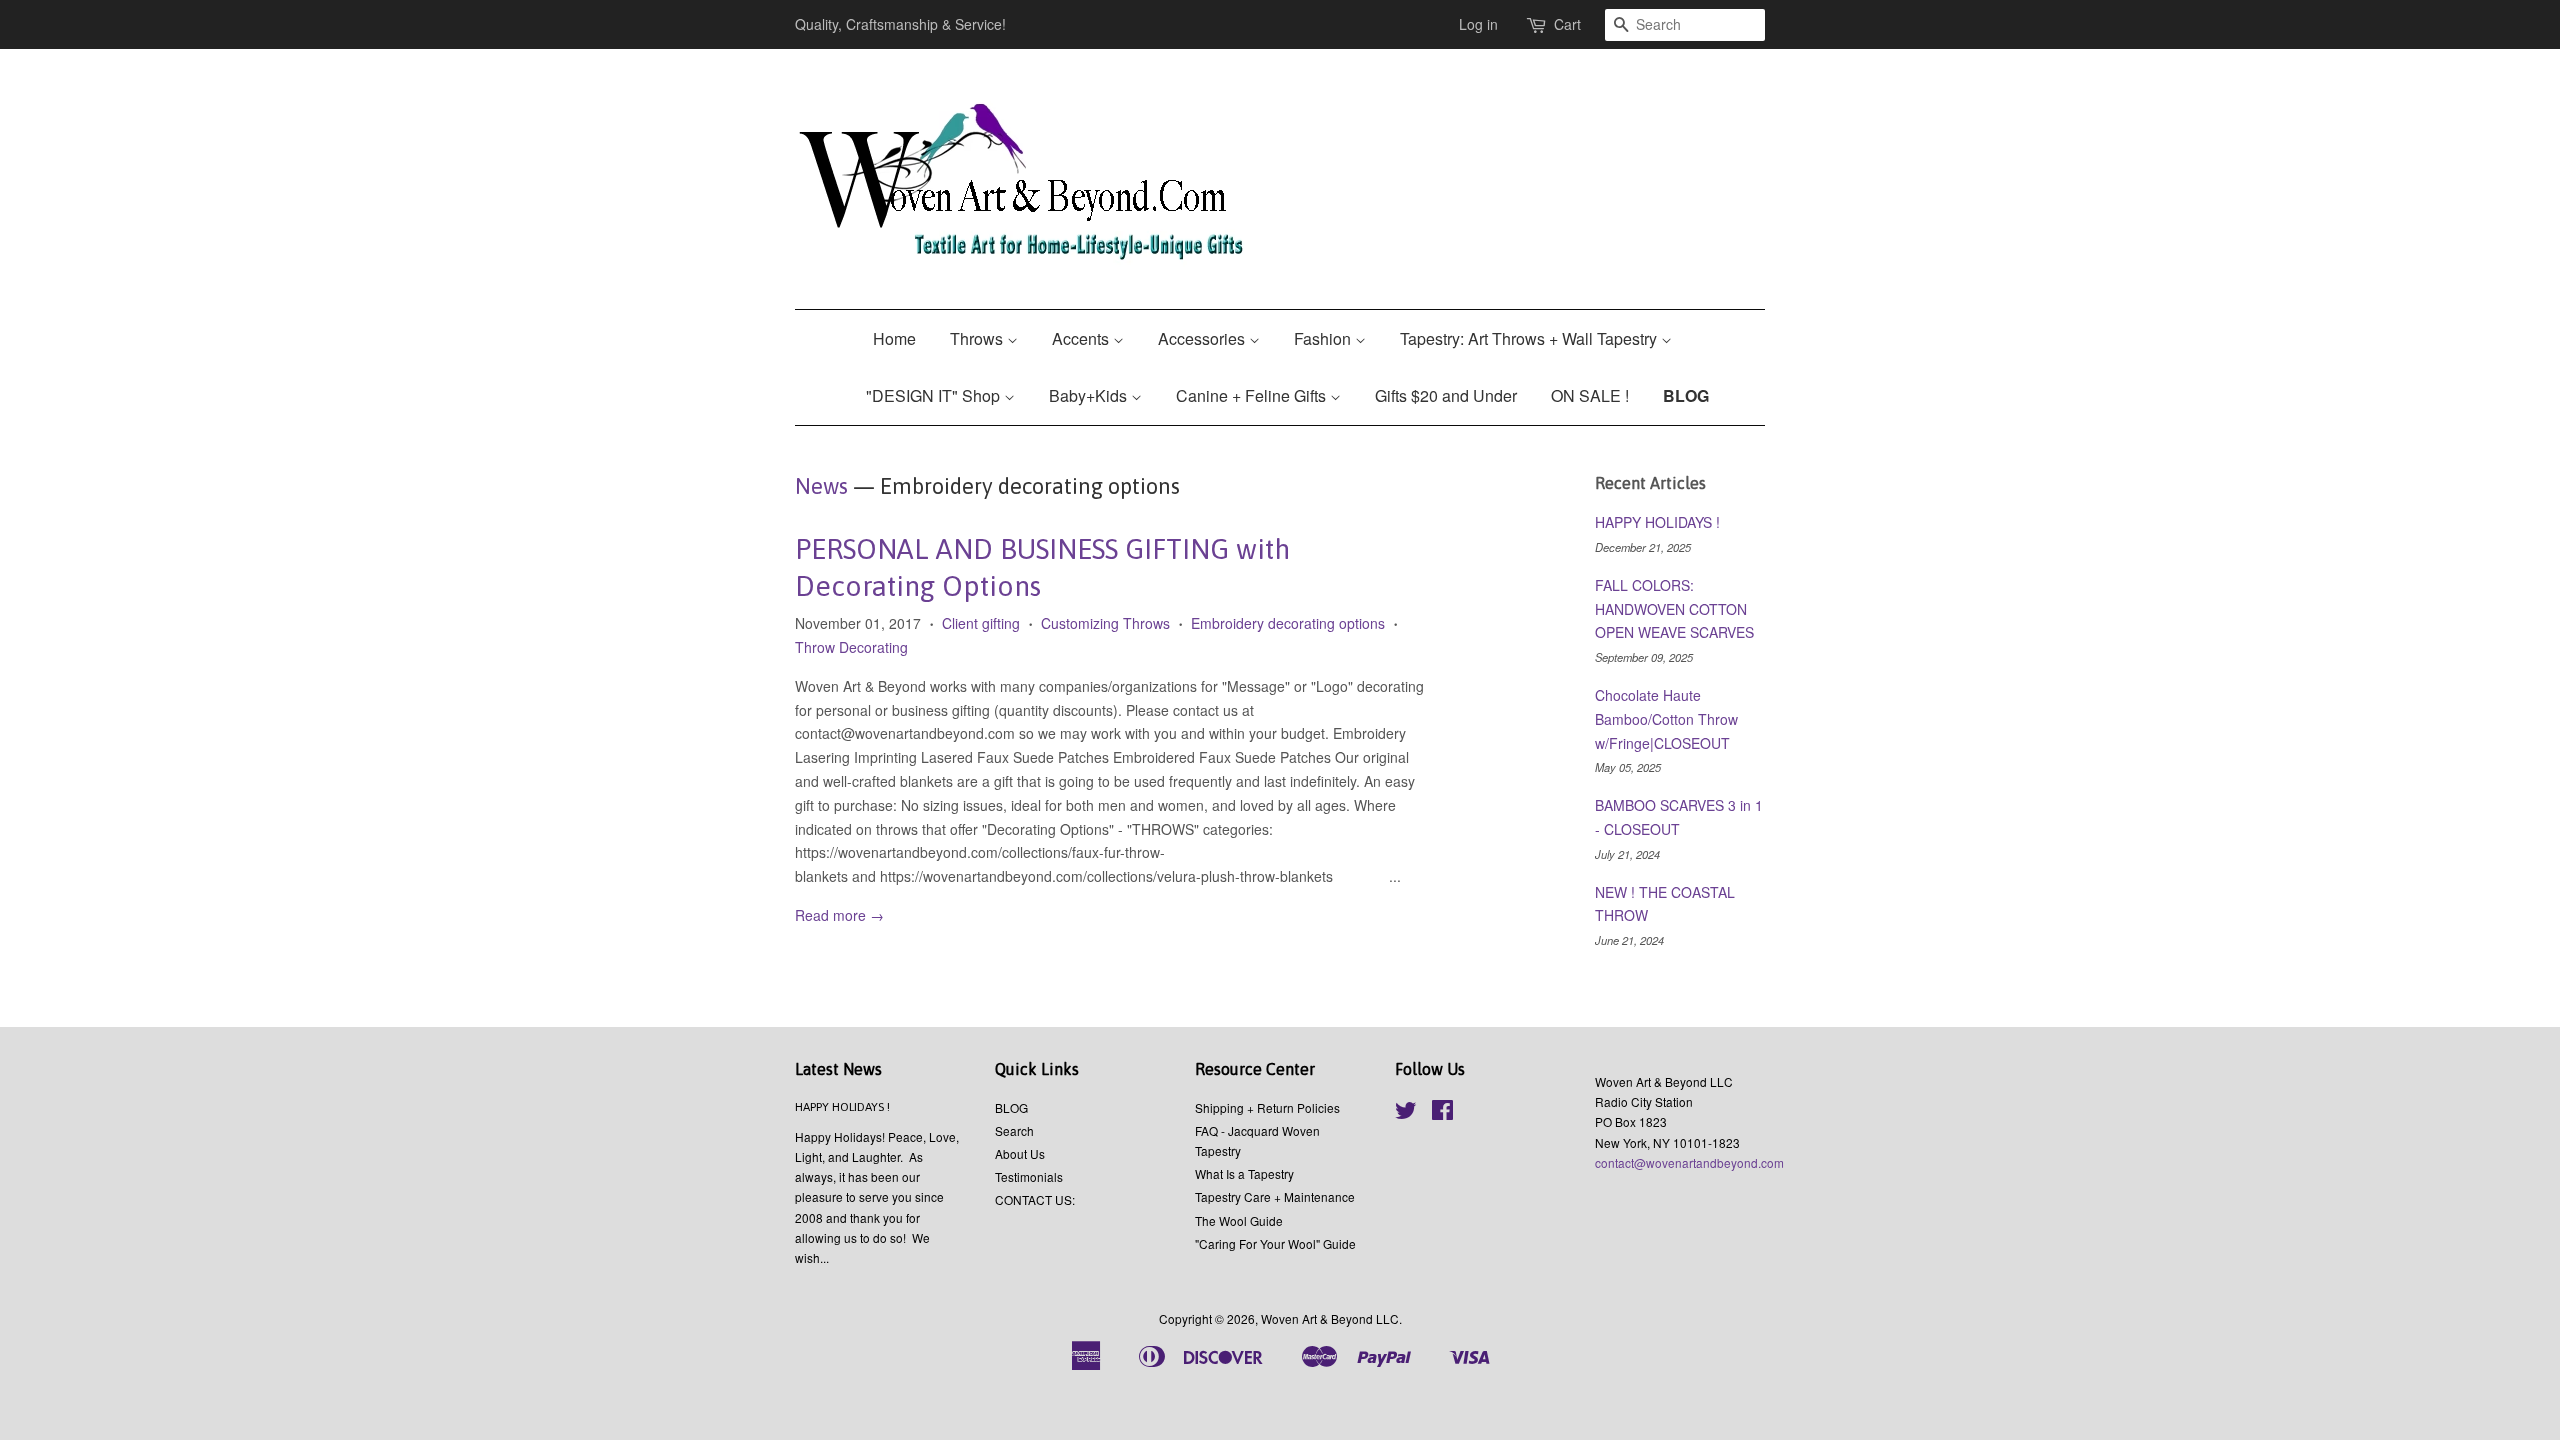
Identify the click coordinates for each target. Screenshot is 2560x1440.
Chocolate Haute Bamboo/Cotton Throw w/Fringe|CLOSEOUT (1666, 719)
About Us (1020, 1153)
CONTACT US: (1035, 1199)
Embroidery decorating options (1288, 623)
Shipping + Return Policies (1267, 1107)
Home (894, 338)
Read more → (839, 915)
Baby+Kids (1090, 395)
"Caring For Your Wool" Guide (1275, 1243)
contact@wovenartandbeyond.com (1689, 1162)
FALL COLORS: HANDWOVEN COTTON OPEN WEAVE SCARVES (1674, 609)
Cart (1567, 24)
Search (1014, 1130)
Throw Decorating (851, 647)
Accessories (1203, 338)
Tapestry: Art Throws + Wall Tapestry (1530, 338)
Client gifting (981, 623)
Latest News (838, 1069)
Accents (1082, 338)
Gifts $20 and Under (1446, 395)
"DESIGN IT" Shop (935, 395)
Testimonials (1029, 1176)
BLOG (1686, 395)
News (821, 486)
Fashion (1324, 338)
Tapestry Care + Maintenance (1275, 1196)
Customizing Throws (1105, 623)
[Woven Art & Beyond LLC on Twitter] (1406, 1113)
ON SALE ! (1590, 395)
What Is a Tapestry (1244, 1173)
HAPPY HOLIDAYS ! (1657, 522)
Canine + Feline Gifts (1253, 395)
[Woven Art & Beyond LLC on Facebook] (1442, 1113)
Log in (1478, 24)
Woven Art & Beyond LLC (1330, 1318)
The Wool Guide (1239, 1220)
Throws (978, 338)
